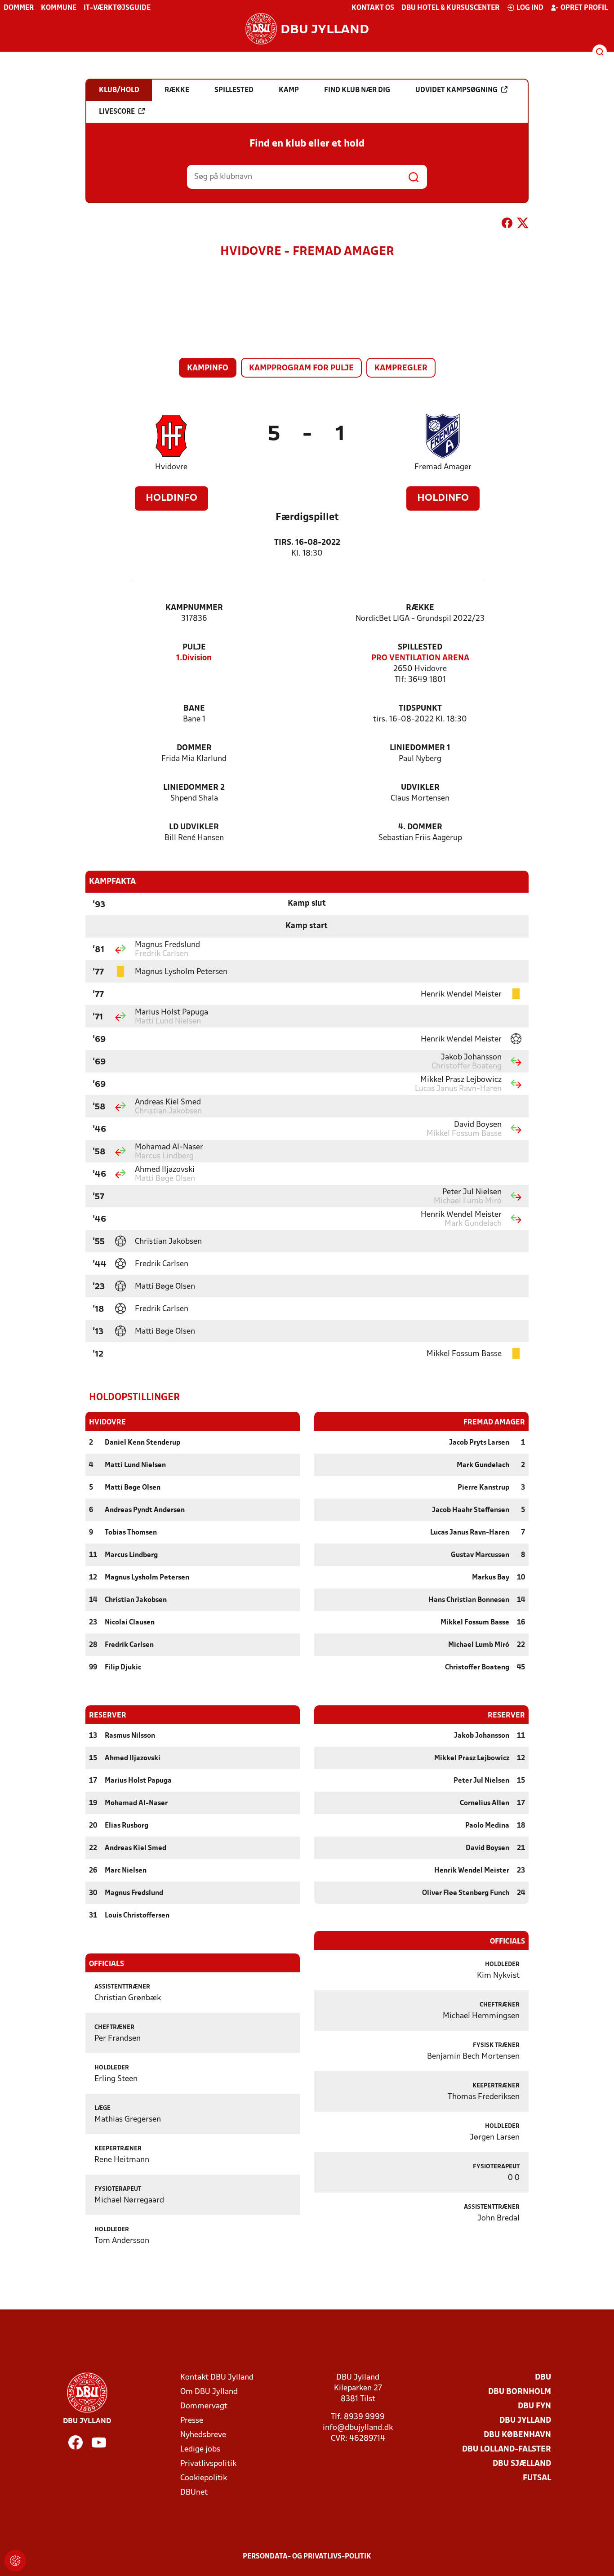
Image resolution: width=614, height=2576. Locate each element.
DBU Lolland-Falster (507, 2449)
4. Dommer (420, 827)
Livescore (117, 112)
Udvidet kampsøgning (456, 90)
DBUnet (194, 2493)
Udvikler (420, 788)
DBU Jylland (525, 2421)
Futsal (537, 2478)
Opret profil (584, 8)
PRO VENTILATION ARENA (420, 658)
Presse (192, 2421)
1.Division (194, 658)
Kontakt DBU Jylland (217, 2378)
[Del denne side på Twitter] (523, 225)
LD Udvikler (194, 827)
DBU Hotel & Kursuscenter (450, 8)
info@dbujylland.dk (358, 2428)
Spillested (420, 647)
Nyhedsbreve (203, 2435)
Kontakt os (373, 8)
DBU (543, 2378)
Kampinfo (208, 368)
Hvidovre (171, 467)
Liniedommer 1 (420, 748)
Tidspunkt (420, 709)
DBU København (517, 2435)
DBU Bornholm (520, 2392)
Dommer (19, 8)
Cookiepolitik (204, 2478)
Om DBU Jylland (209, 2392)
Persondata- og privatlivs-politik (307, 2557)
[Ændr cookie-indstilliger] (15, 2561)
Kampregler (401, 368)
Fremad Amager (443, 467)
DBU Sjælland (522, 2464)
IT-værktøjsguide (117, 8)
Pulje (194, 647)
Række (420, 608)
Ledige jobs (200, 2449)
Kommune (59, 8)
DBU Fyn (534, 2406)
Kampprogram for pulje (301, 368)
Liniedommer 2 (194, 788)
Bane (194, 709)
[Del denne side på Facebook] (507, 225)
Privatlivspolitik (208, 2464)
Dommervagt (204, 2406)
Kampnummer (194, 608)
